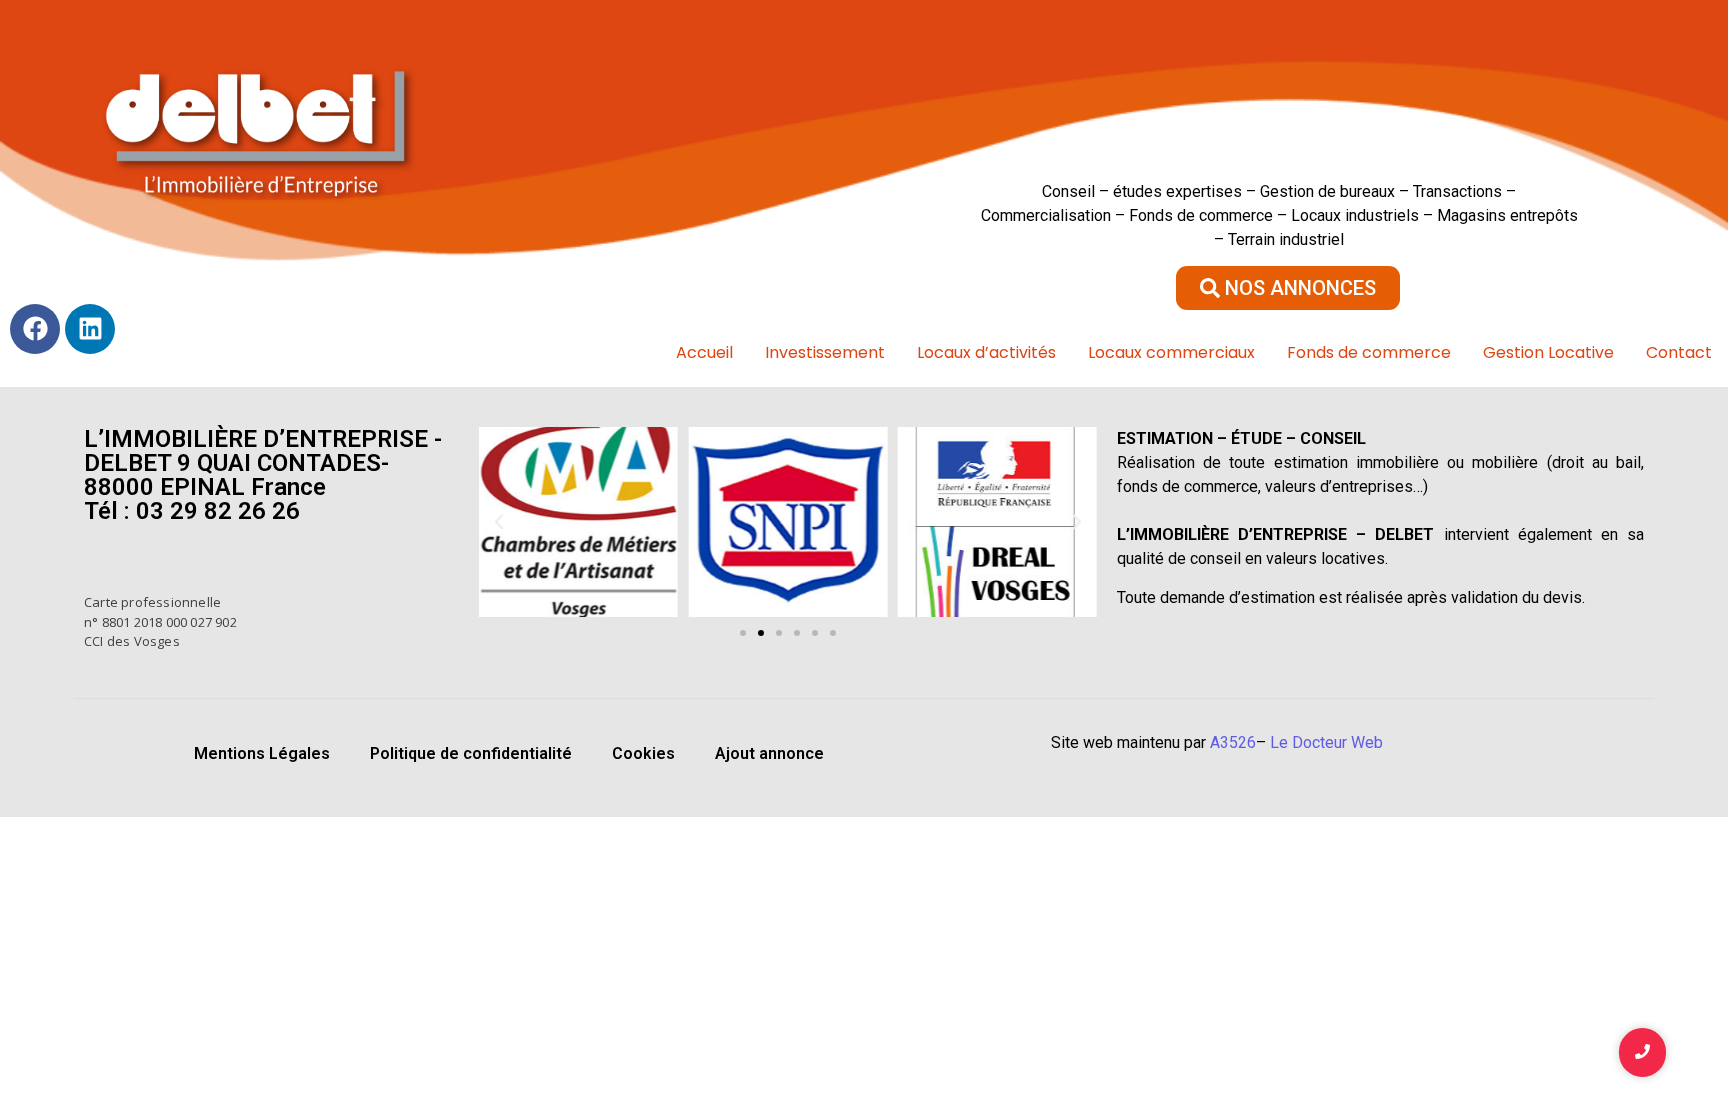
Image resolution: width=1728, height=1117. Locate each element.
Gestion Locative (1548, 352)
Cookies (643, 753)
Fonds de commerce (1369, 352)
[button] (499, 522)
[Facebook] (35, 329)
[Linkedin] (90, 329)
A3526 (1233, 742)
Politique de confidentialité (471, 753)
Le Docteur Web (1326, 742)
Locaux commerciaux (1171, 352)
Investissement (825, 352)
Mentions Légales (262, 753)
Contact (1679, 352)
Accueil (704, 352)
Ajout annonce (769, 753)
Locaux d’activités (986, 352)
